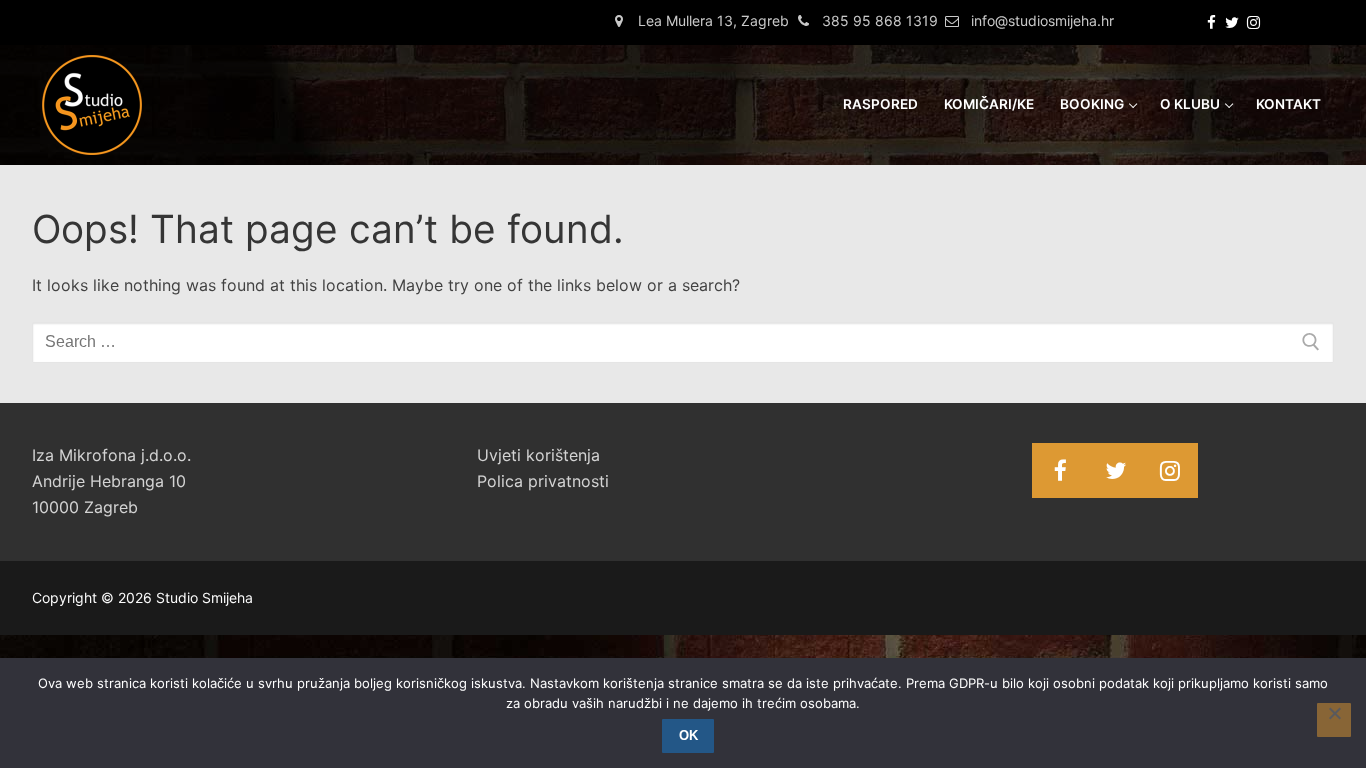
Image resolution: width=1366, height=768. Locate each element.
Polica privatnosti (543, 481)
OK (688, 735)
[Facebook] (1211, 22)
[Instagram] (1253, 22)
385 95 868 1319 (880, 20)
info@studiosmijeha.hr (1042, 20)
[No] (1334, 720)
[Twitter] (1232, 22)
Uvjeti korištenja (538, 455)
